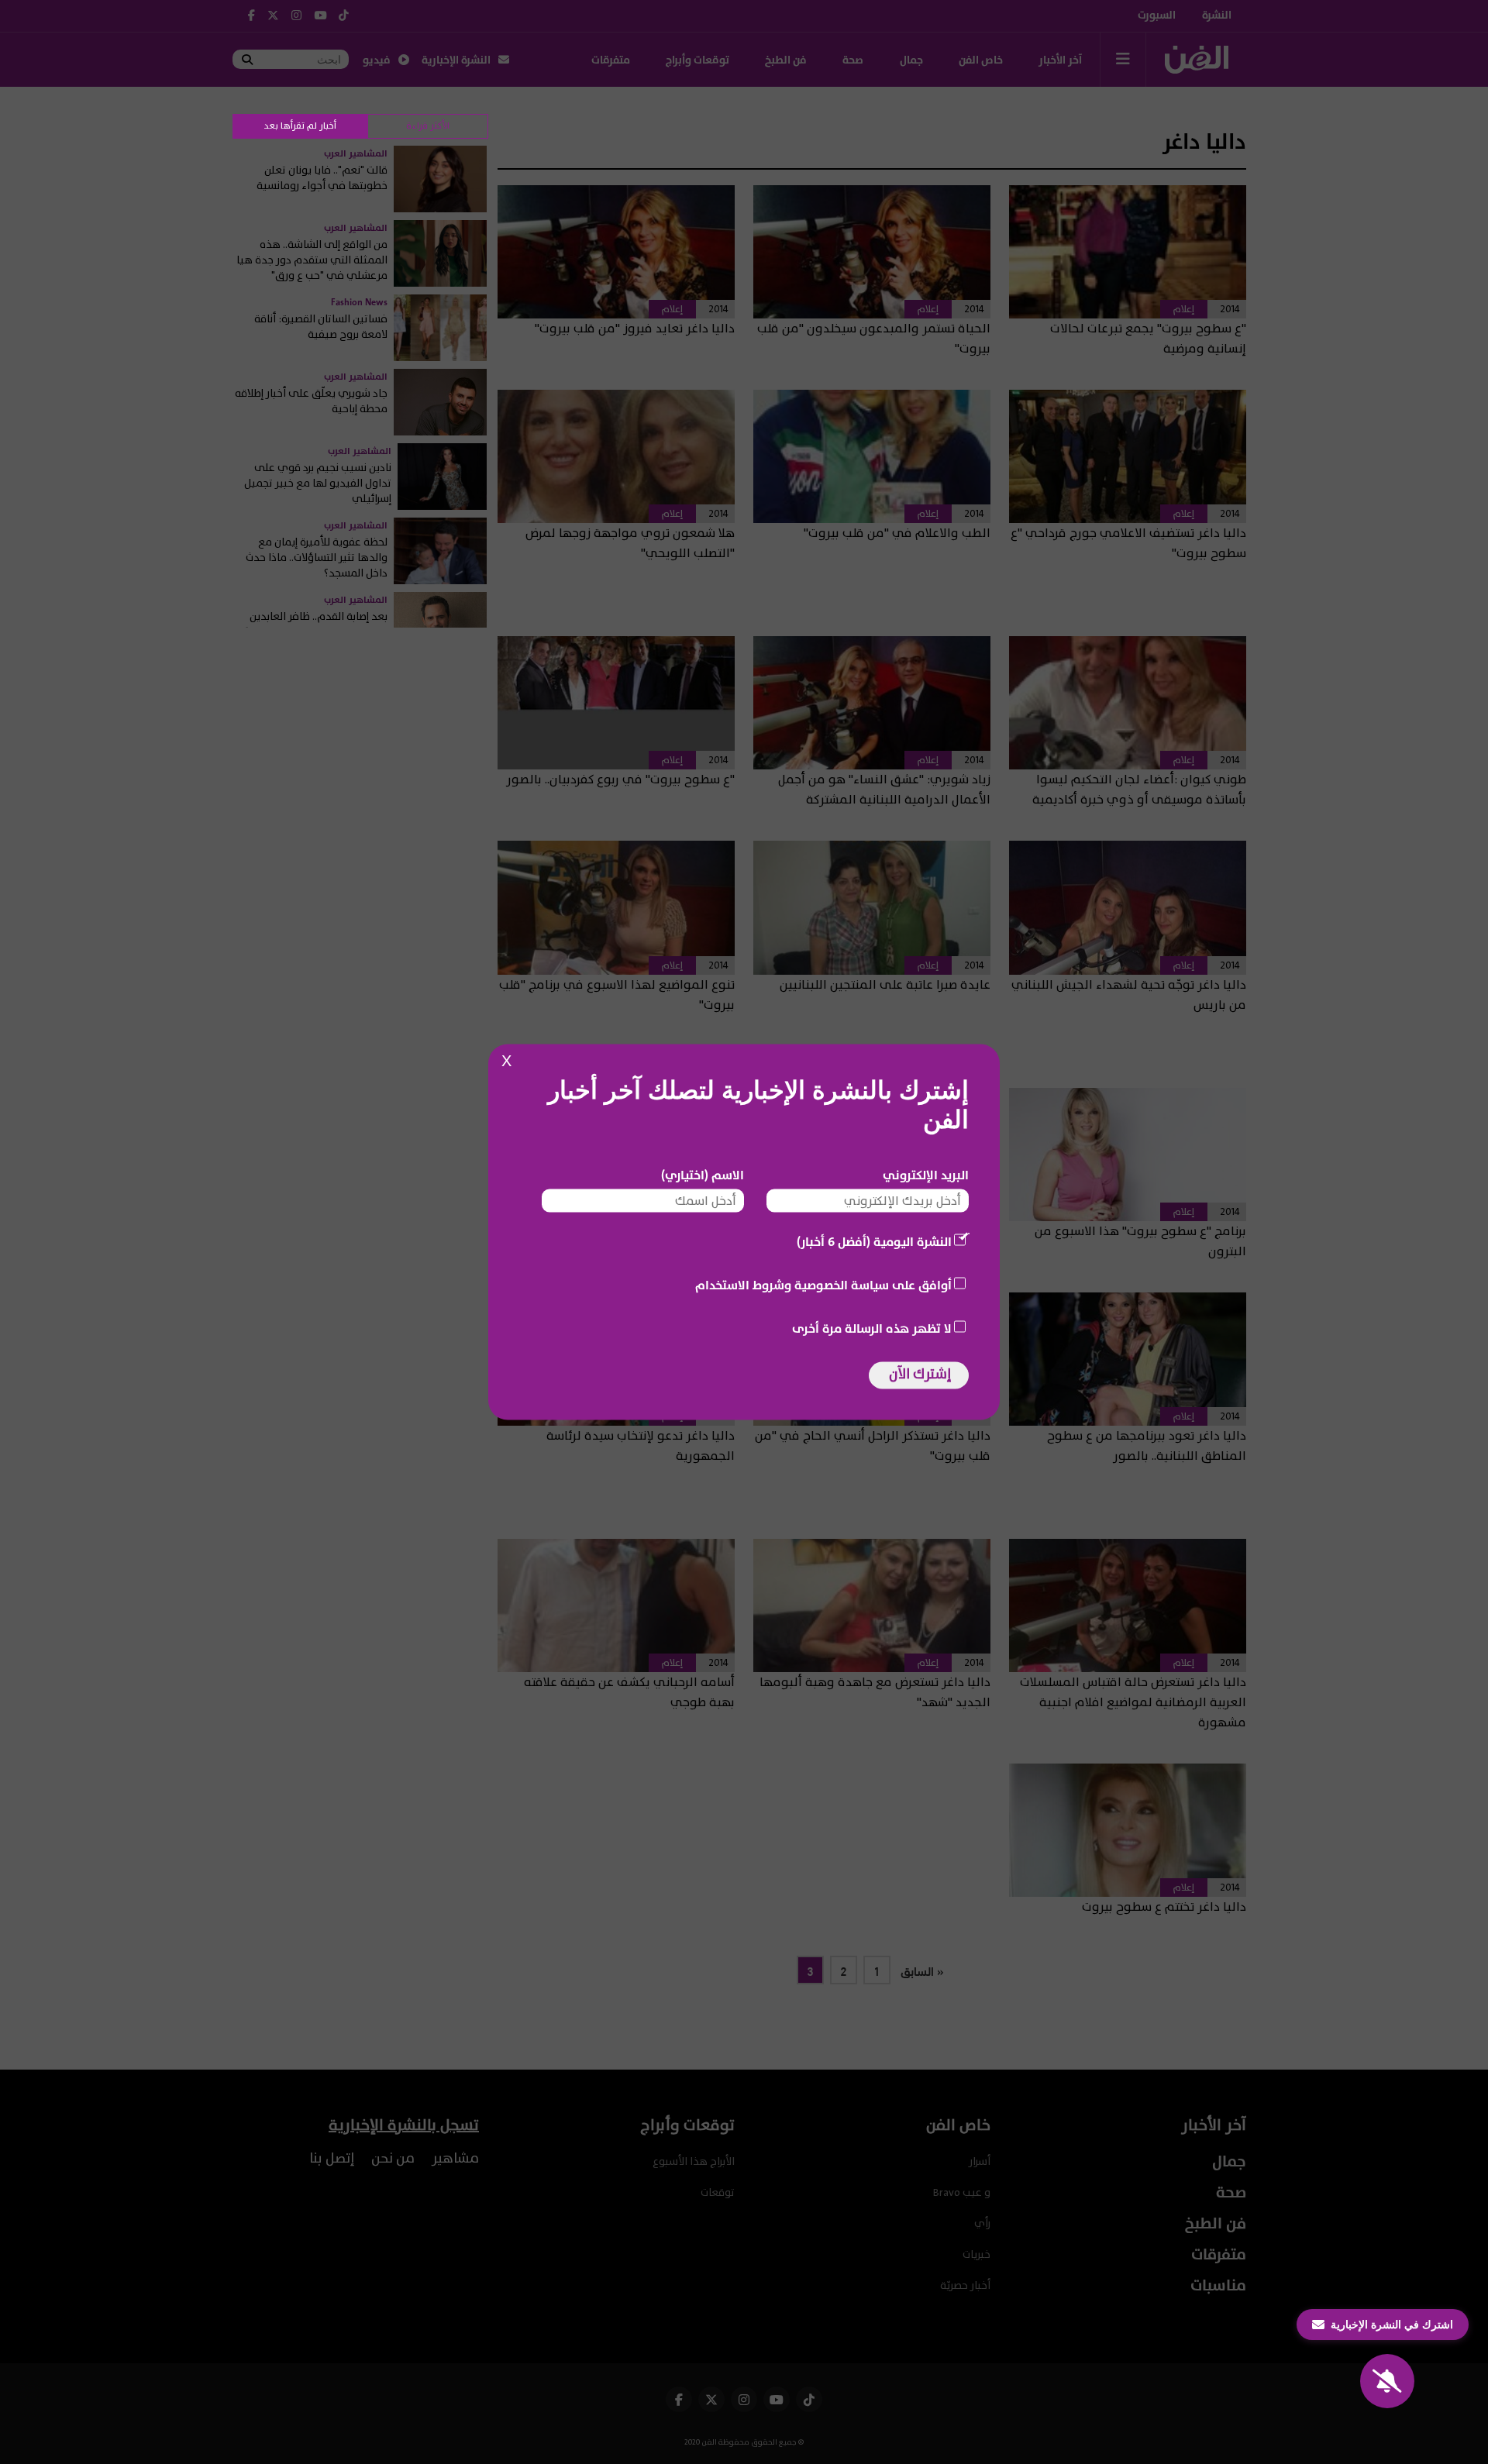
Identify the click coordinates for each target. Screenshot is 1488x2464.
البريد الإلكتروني (926, 1175)
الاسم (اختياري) (703, 1175)
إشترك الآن (920, 1374)
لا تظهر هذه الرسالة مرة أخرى (872, 1329)
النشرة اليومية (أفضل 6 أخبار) (874, 1242)
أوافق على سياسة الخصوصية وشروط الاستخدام (823, 1285)
